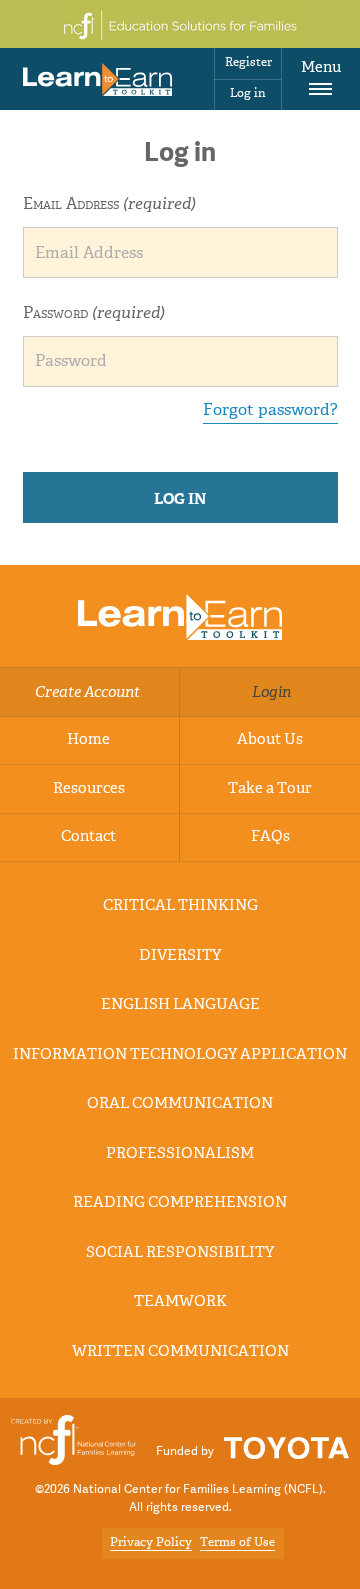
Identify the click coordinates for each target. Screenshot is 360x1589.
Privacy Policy (151, 1543)
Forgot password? (270, 411)
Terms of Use (237, 1543)
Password (94, 314)
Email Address (109, 205)
